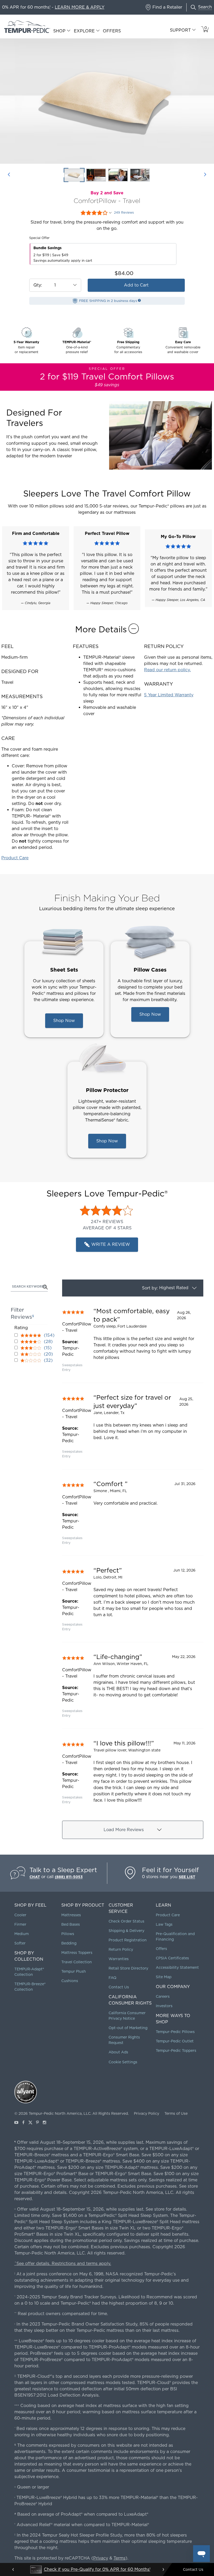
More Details (101, 629)
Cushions (70, 1981)
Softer (20, 1943)
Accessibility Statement (177, 1967)
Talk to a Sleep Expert (63, 1870)
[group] (133, 1340)
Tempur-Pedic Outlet (175, 2041)
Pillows (68, 1934)
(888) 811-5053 (69, 1877)
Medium (22, 1934)
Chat (35, 1877)
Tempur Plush (74, 1971)
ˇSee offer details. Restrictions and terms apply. (63, 2264)
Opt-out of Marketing (128, 2028)
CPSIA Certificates (172, 1958)
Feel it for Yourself (170, 1870)
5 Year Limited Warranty (169, 695)
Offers (112, 31)
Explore (84, 31)
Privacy (101, 2558)
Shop (59, 31)
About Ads (118, 2052)
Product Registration (128, 1940)
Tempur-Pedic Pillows (175, 2032)
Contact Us (119, 1987)
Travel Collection (77, 1962)
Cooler (20, 1915)
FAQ (112, 1978)
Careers (163, 1996)
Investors (164, 2006)
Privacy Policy (147, 2113)
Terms (120, 2558)
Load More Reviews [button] (124, 1830)
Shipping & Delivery (126, 1931)
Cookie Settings (123, 2062)
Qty (37, 285)
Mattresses (71, 1915)
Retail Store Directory (128, 1968)
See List (187, 1877)
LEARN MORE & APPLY (80, 7)
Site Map (164, 1977)
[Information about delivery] (139, 300)
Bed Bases (71, 1924)
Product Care (15, 858)
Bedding (69, 1943)
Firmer (20, 1924)
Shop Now (64, 1021)
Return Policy (121, 1949)
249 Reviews (124, 213)
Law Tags (164, 1924)
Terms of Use (176, 2113)
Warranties (119, 1959)
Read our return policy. (167, 670)
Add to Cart (136, 285)
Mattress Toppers (77, 1953)
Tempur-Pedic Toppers (176, 2051)
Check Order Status (126, 1921)
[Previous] (9, 175)
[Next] (205, 175)
